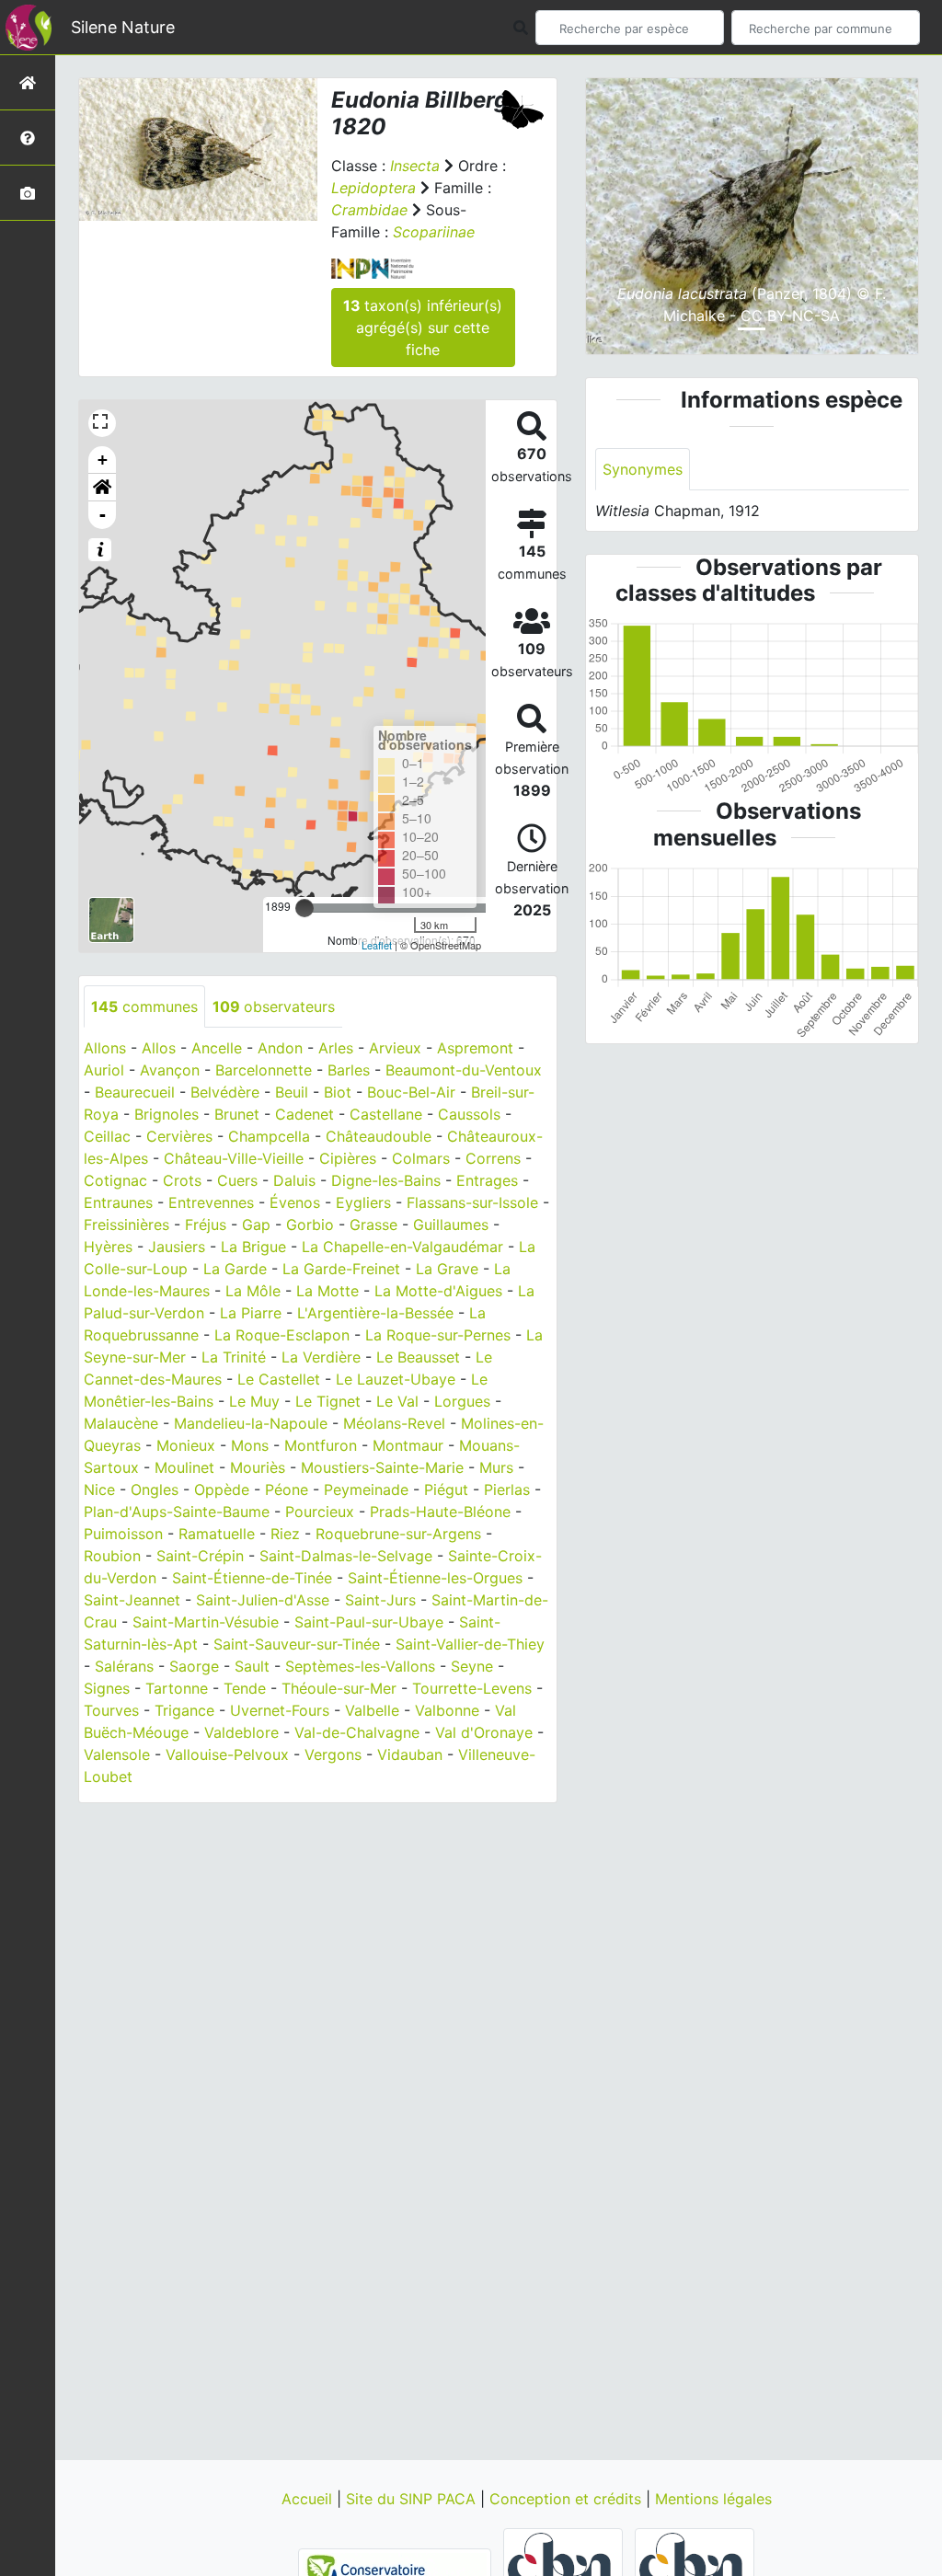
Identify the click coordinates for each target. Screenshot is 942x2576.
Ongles (155, 1489)
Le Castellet (279, 1379)
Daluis (294, 1180)
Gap (256, 1225)
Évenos (295, 1202)
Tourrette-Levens (472, 1688)
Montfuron (321, 1445)
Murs (496, 1467)
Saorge (194, 1666)
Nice (99, 1489)
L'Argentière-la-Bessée (375, 1313)
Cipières (348, 1158)
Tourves (111, 1710)
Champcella (269, 1136)
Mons (250, 1445)
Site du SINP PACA (413, 2499)
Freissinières (126, 1225)
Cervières (179, 1136)
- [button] (103, 515)
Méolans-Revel (394, 1423)
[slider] (304, 908)
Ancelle (217, 1048)
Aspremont (475, 1048)
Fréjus (206, 1225)
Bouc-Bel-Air (411, 1092)
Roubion (112, 1556)
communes (144, 1006)
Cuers (237, 1180)
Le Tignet (328, 1401)
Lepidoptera (373, 188)
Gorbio (310, 1225)
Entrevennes (211, 1202)
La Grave (447, 1269)
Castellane (386, 1114)
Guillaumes (451, 1225)
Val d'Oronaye (484, 1732)
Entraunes (118, 1202)
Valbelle (372, 1710)
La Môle (253, 1291)
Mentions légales (713, 2499)
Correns (493, 1158)
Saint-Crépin (200, 1556)
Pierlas (507, 1489)
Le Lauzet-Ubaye (396, 1379)
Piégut (446, 1489)
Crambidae (369, 210)
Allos (159, 1048)
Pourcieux (320, 1512)
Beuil (292, 1092)
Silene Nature (123, 27)
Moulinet (184, 1467)
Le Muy (254, 1401)
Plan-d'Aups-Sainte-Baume (177, 1512)
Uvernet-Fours (280, 1710)
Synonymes (643, 469)
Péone (287, 1489)
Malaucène (121, 1423)
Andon (280, 1048)
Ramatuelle (217, 1534)
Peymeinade (366, 1489)
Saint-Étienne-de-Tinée (252, 1578)
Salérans (124, 1666)
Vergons (333, 1754)
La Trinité (234, 1357)
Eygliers (363, 1202)
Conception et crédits (568, 2499)
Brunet (237, 1114)
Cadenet (304, 1114)
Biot (338, 1092)
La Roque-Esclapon (282, 1335)
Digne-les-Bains (386, 1180)
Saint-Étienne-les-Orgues (435, 1578)
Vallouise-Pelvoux (227, 1754)
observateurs (274, 1006)
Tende (245, 1688)
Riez (285, 1534)
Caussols (469, 1114)
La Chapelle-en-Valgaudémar (402, 1247)
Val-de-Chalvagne (357, 1732)
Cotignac (115, 1180)
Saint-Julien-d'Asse (263, 1600)
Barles (349, 1070)
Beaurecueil (135, 1092)
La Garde (235, 1269)
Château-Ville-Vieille (234, 1158)
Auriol (104, 1070)
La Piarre (251, 1313)
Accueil (309, 2499)
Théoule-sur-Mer (339, 1688)
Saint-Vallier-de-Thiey (470, 1644)
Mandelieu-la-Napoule (251, 1423)
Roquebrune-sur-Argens (398, 1534)
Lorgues (462, 1401)
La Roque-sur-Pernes (438, 1335)
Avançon (170, 1070)
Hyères (108, 1247)
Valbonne (447, 1710)
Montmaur (408, 1445)
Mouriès (258, 1467)
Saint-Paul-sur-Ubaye (369, 1622)
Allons (105, 1048)
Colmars (421, 1158)
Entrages (487, 1180)
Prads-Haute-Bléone (440, 1512)
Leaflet (377, 945)
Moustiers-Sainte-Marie (382, 1467)
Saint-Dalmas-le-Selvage (346, 1556)
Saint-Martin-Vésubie (206, 1622)
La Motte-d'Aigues (438, 1291)
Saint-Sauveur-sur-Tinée (297, 1644)
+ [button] (103, 460)
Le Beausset (418, 1357)
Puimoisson (123, 1534)
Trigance (184, 1710)
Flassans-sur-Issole (472, 1202)
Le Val (397, 1401)
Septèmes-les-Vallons (360, 1666)
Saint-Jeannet (132, 1600)
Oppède (222, 1489)
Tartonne (177, 1688)
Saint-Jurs (380, 1600)
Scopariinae (434, 232)
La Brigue (253, 1247)
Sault (252, 1666)
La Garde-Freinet (341, 1269)
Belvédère (225, 1092)
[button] (102, 488)
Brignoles (167, 1114)
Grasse (373, 1225)
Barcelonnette (264, 1070)
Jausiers (177, 1247)
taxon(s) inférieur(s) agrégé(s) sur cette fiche (423, 328)
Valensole (117, 1754)
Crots (182, 1180)
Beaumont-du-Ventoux (464, 1070)
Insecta (415, 166)
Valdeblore (241, 1732)
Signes (107, 1688)
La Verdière (321, 1357)
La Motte (327, 1291)
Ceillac (107, 1136)
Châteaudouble (379, 1136)
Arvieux (395, 1048)
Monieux (186, 1445)
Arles (336, 1048)
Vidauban (410, 1754)
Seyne (472, 1666)
